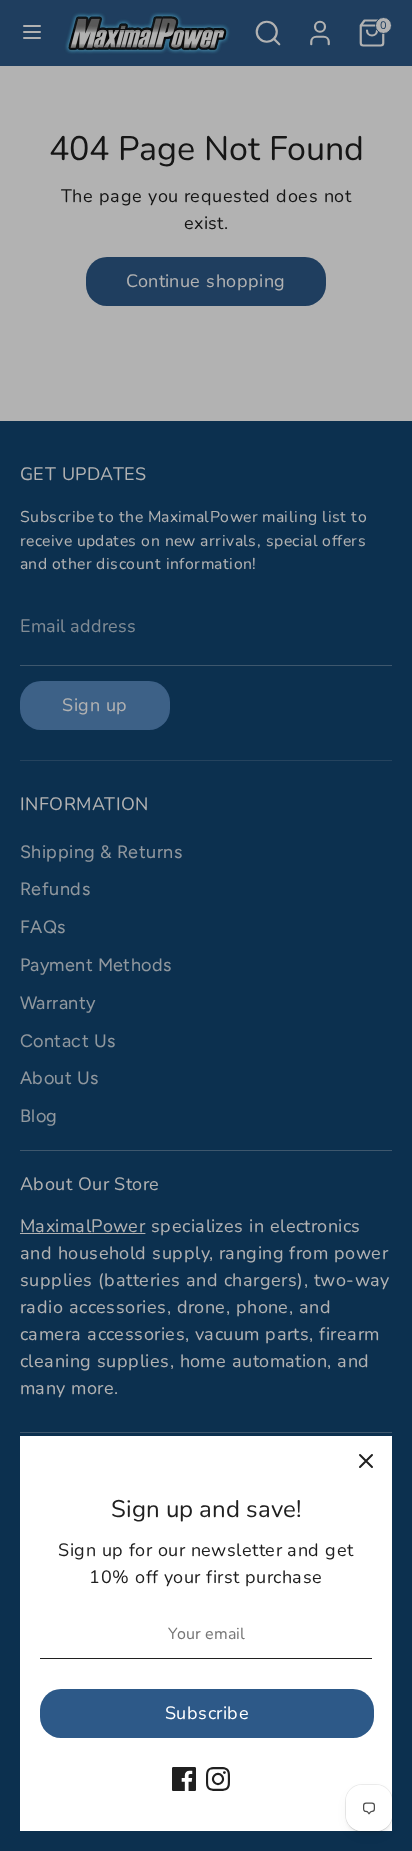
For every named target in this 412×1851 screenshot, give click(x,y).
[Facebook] (184, 1779)
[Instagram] (218, 1779)
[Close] (366, 1462)
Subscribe (207, 1713)
